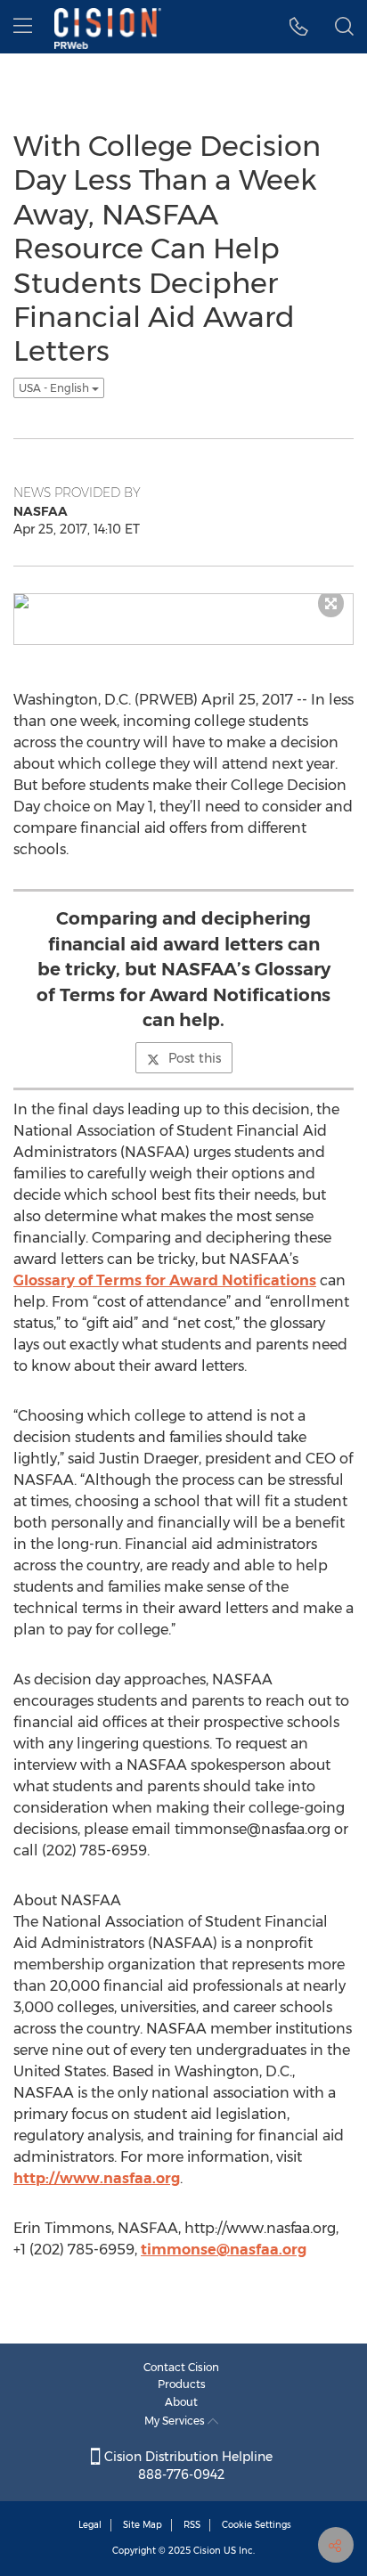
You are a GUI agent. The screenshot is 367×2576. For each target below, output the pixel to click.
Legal (90, 2525)
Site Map (143, 2525)
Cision (207, 2551)
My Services (176, 2421)
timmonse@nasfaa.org (224, 2250)
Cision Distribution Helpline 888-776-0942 (187, 2466)
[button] (299, 27)
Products (182, 2384)
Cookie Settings (257, 2525)
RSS (192, 2525)
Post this (195, 1058)
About (181, 2402)
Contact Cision (181, 2367)
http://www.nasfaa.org (97, 2178)
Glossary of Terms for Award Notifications (165, 1280)
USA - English (55, 388)
